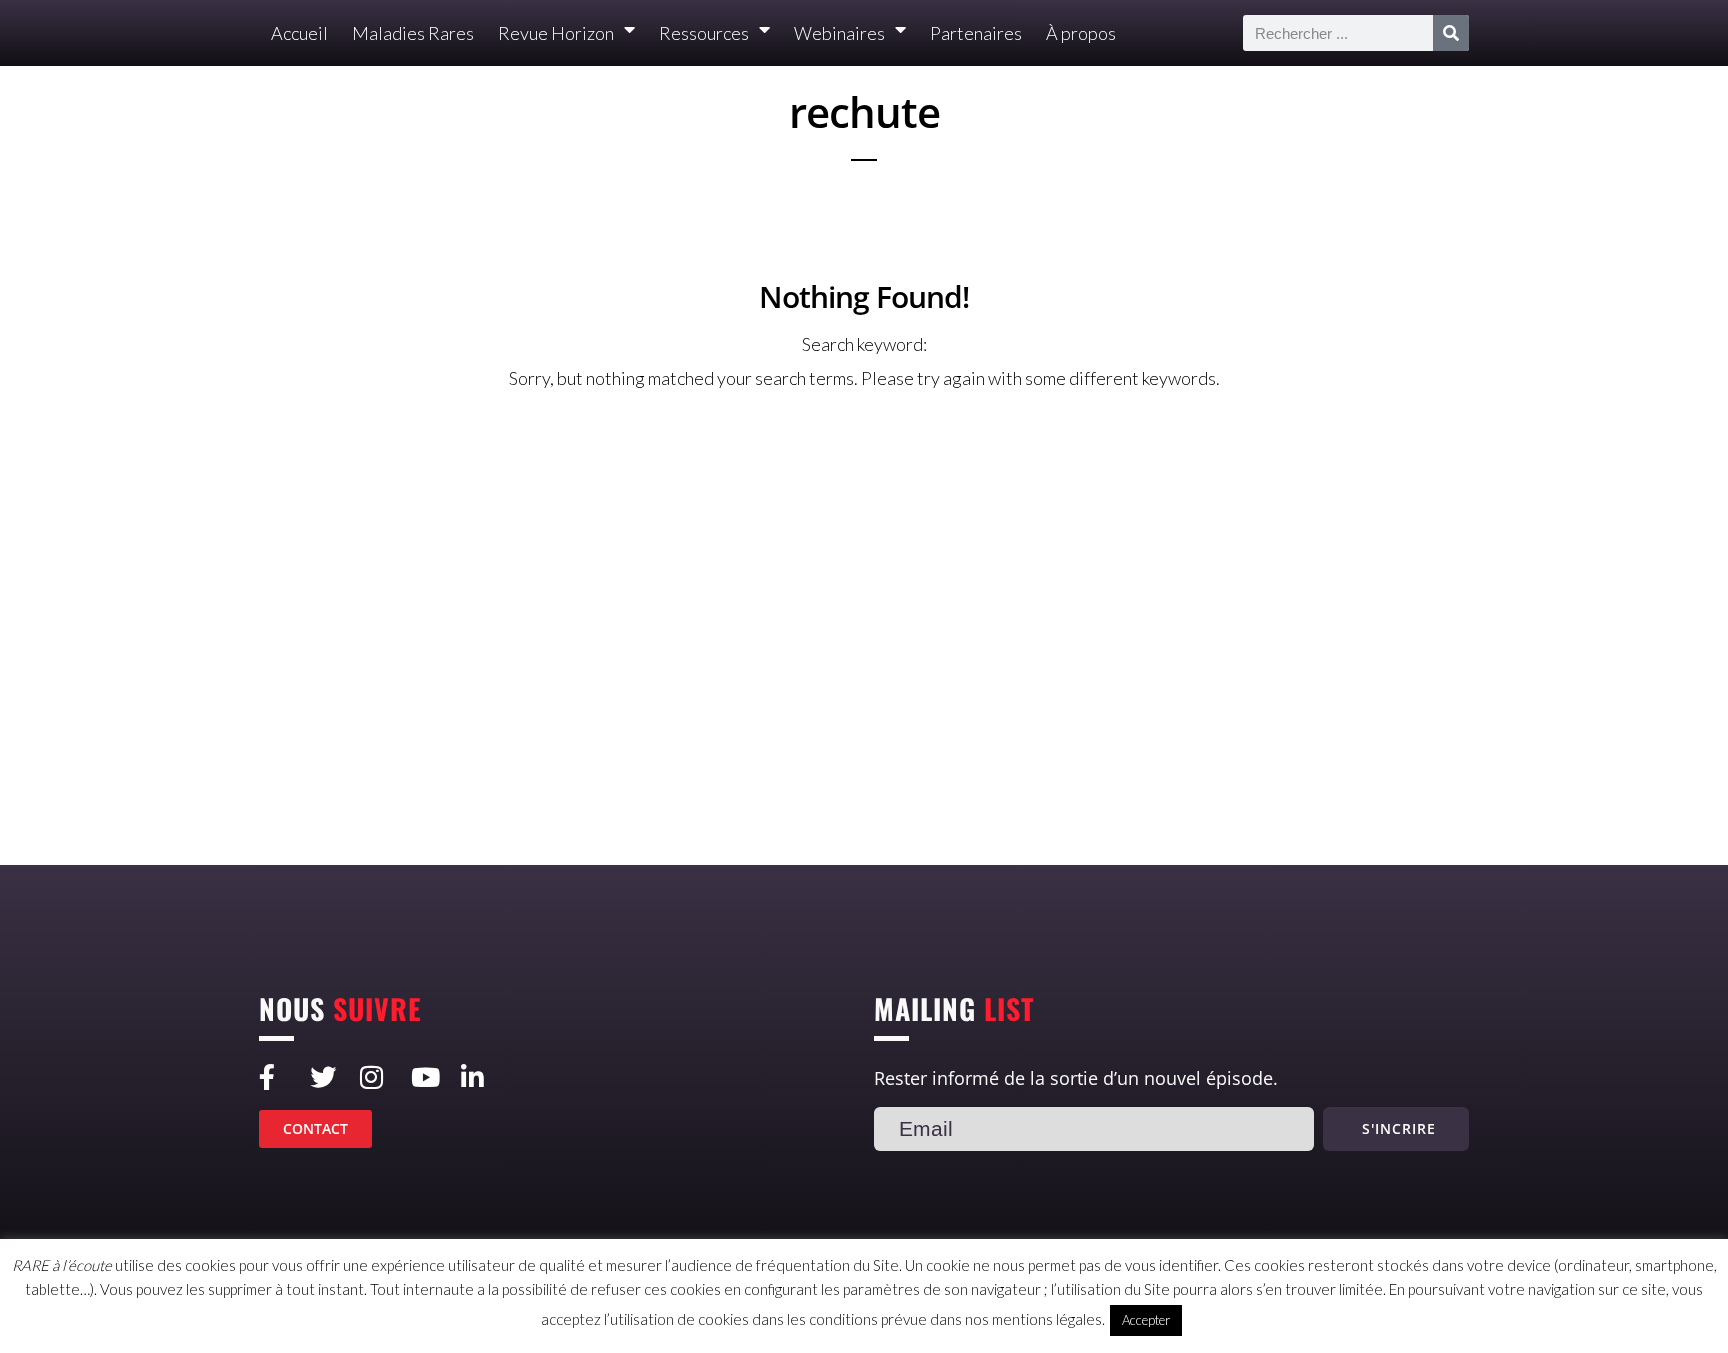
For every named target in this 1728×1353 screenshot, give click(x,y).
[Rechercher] (1451, 33)
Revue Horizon (556, 33)
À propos (1081, 33)
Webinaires (839, 33)
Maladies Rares (413, 33)
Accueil (299, 33)
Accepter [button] (1146, 1320)
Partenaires (976, 33)
